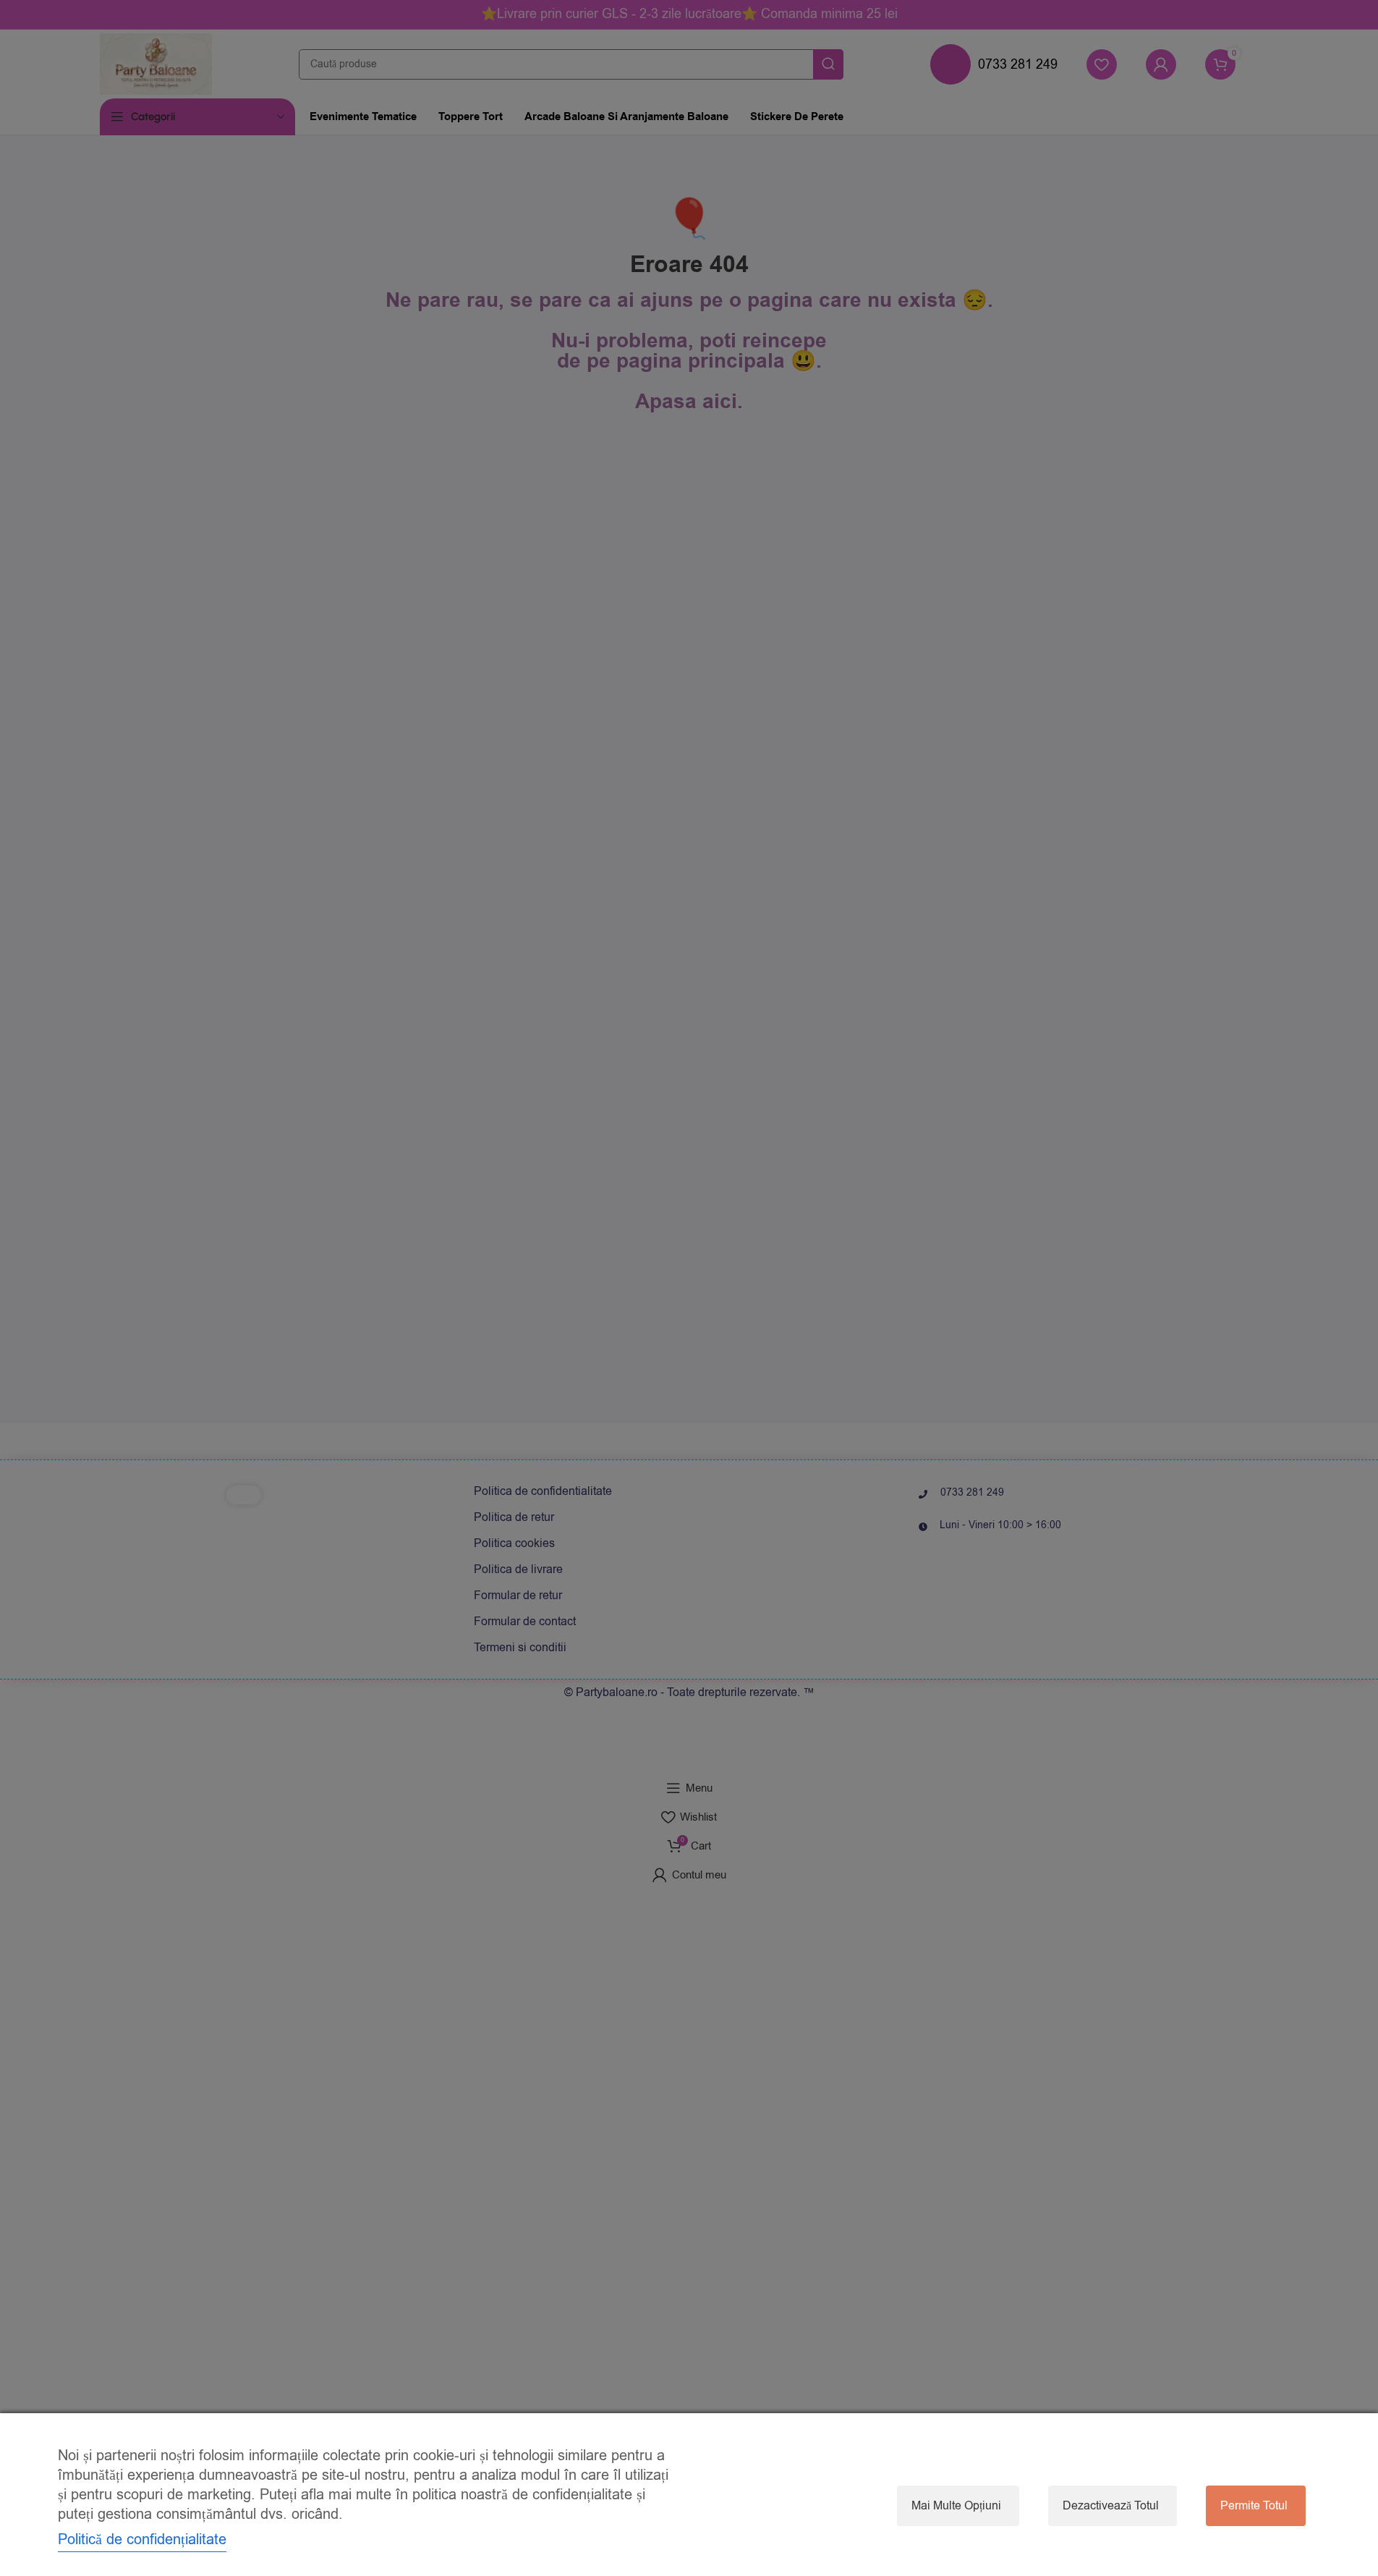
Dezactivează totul (1111, 2506)
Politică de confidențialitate (142, 2539)
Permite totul (1254, 2506)
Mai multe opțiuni (956, 2506)
